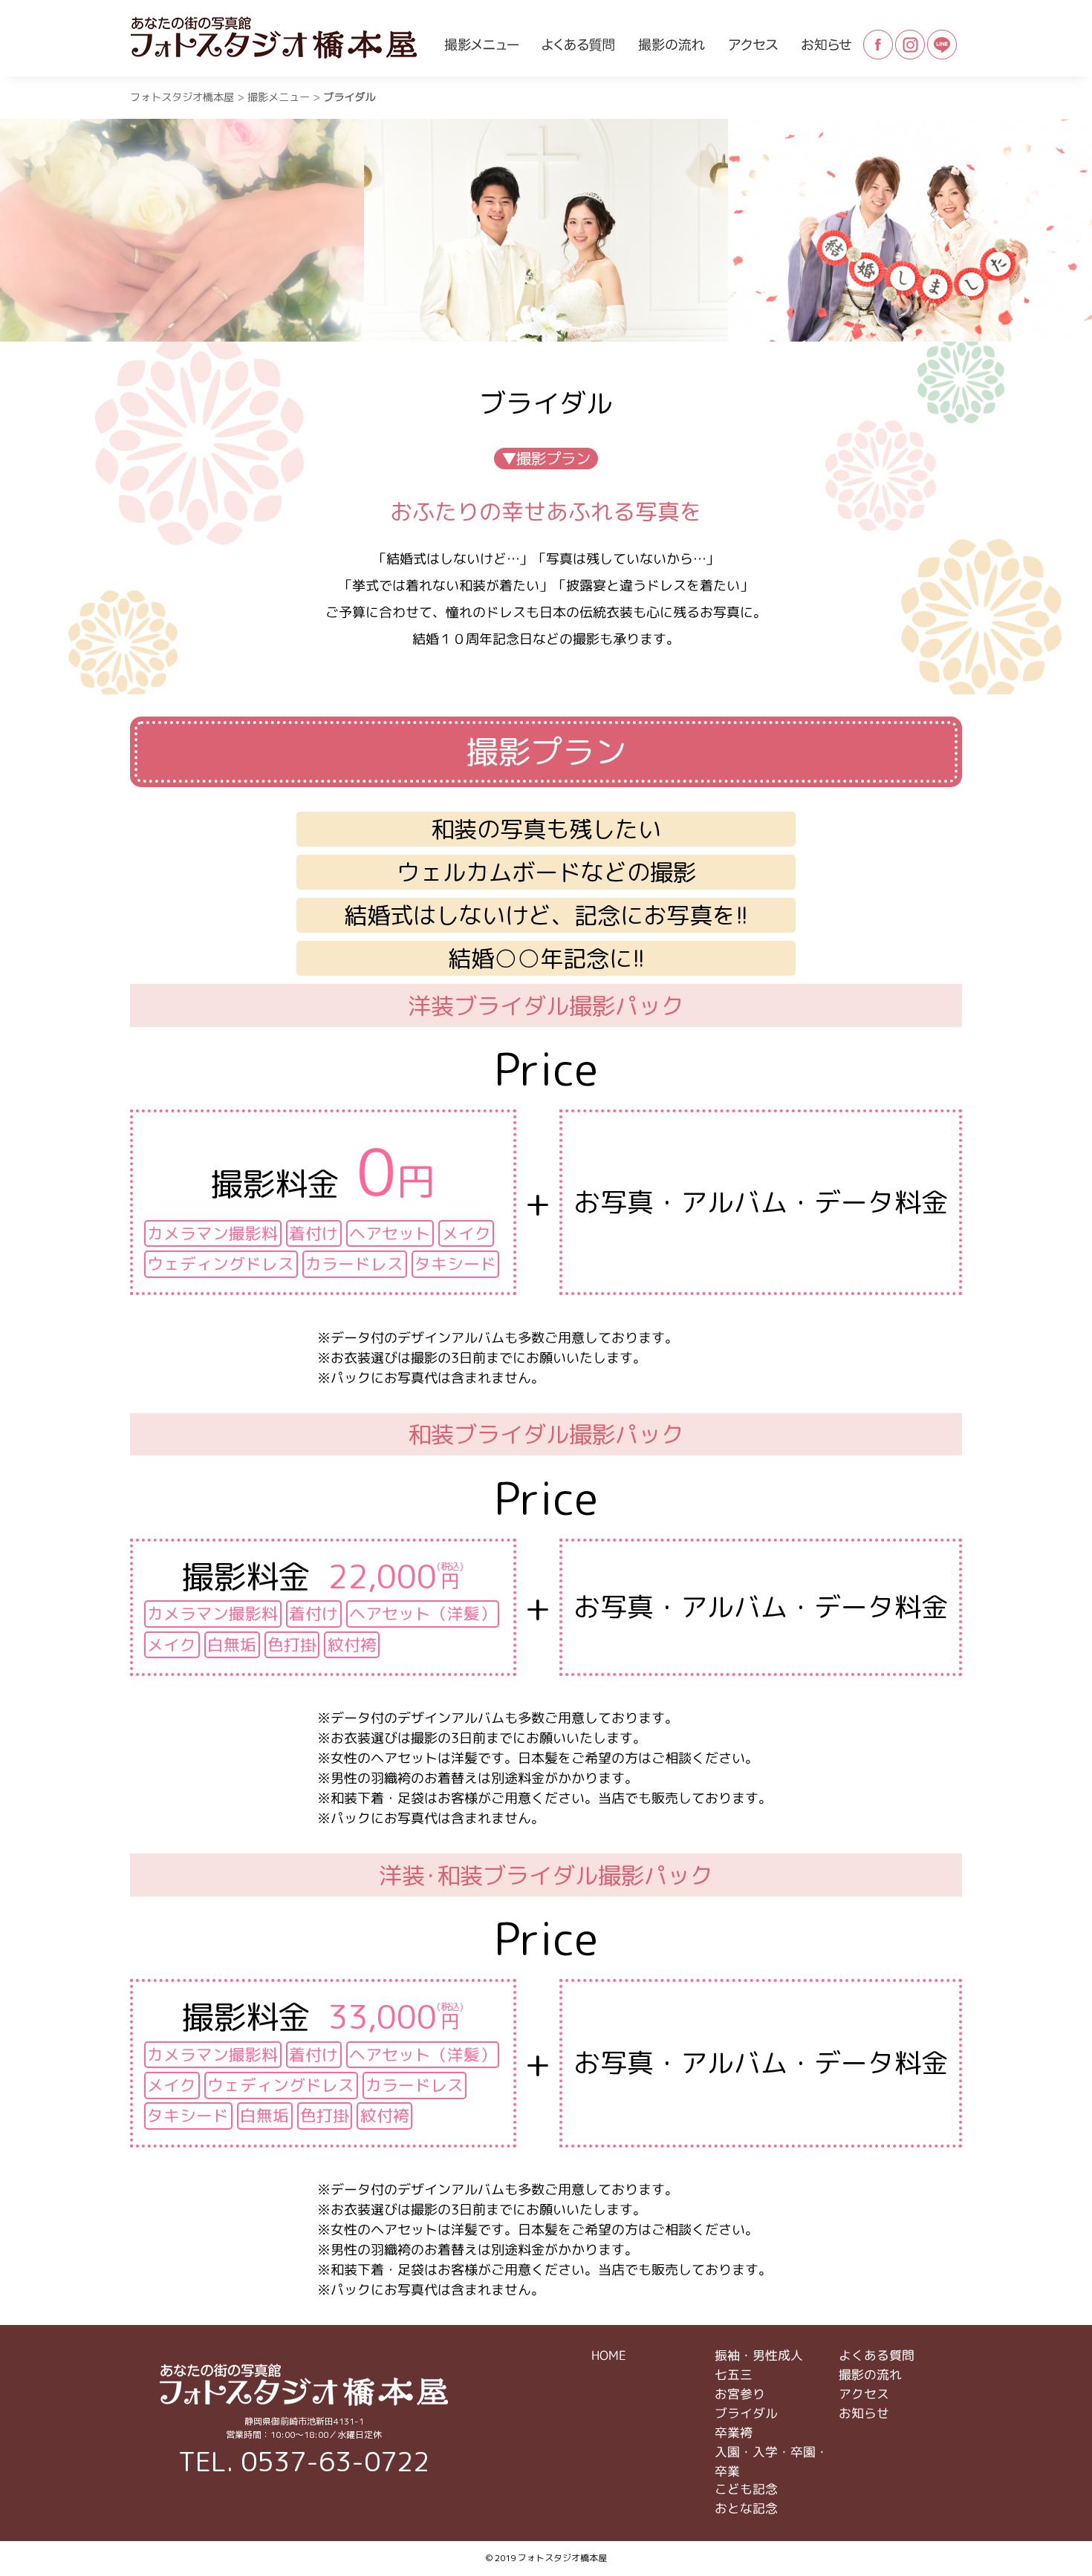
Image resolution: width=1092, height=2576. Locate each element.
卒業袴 (734, 2432)
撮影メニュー (279, 97)
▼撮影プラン (546, 459)
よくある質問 (877, 2355)
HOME (609, 2355)
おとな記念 (746, 2508)
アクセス (864, 2394)
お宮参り (740, 2394)
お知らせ (864, 2413)
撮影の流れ (870, 2374)
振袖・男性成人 (759, 2355)
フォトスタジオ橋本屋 (182, 97)
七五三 (734, 2374)
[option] (182, 230)
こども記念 (746, 2489)
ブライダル (746, 2413)
